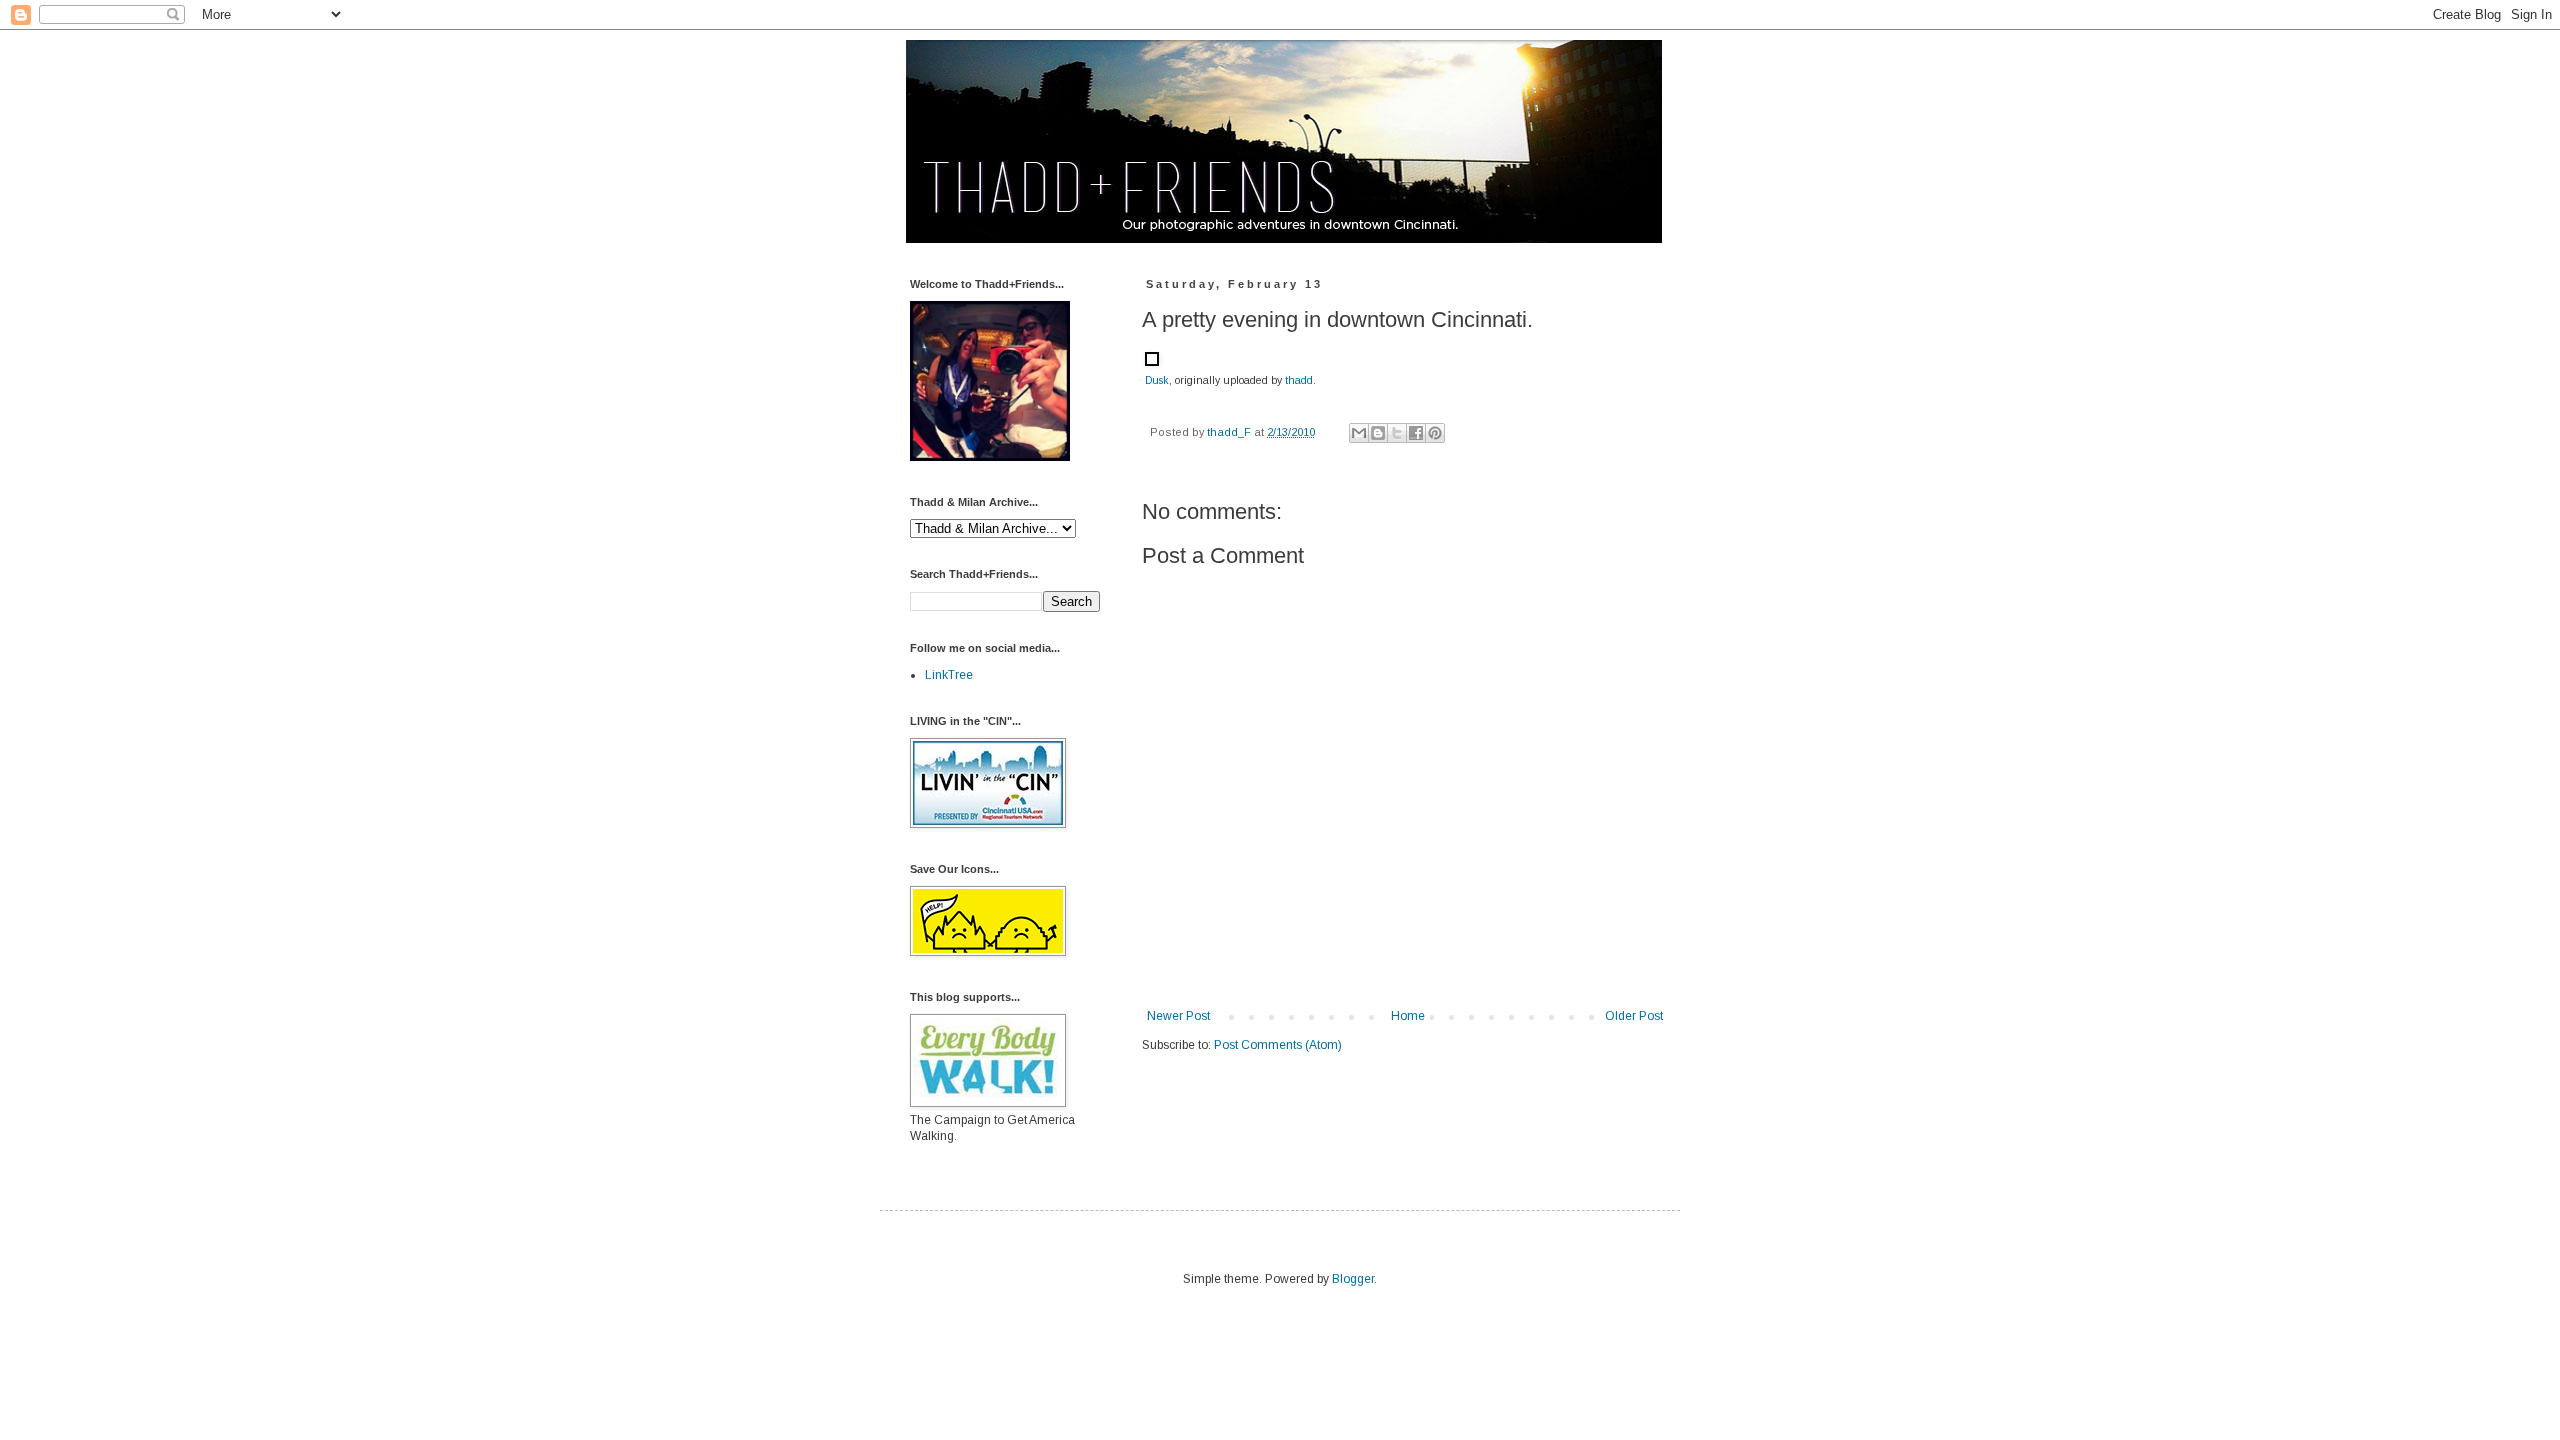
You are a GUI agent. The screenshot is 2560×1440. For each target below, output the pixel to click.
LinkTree (949, 675)
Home (1408, 1016)
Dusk (1157, 380)
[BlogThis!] (1378, 433)
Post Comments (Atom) (1278, 1045)
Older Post (1634, 1016)
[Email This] (1359, 433)
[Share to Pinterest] (1435, 433)
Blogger (1353, 1279)
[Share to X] (1397, 433)
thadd (1299, 380)
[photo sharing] (1152, 361)
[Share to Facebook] (1416, 433)
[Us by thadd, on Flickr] (990, 457)
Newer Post (1178, 1016)
